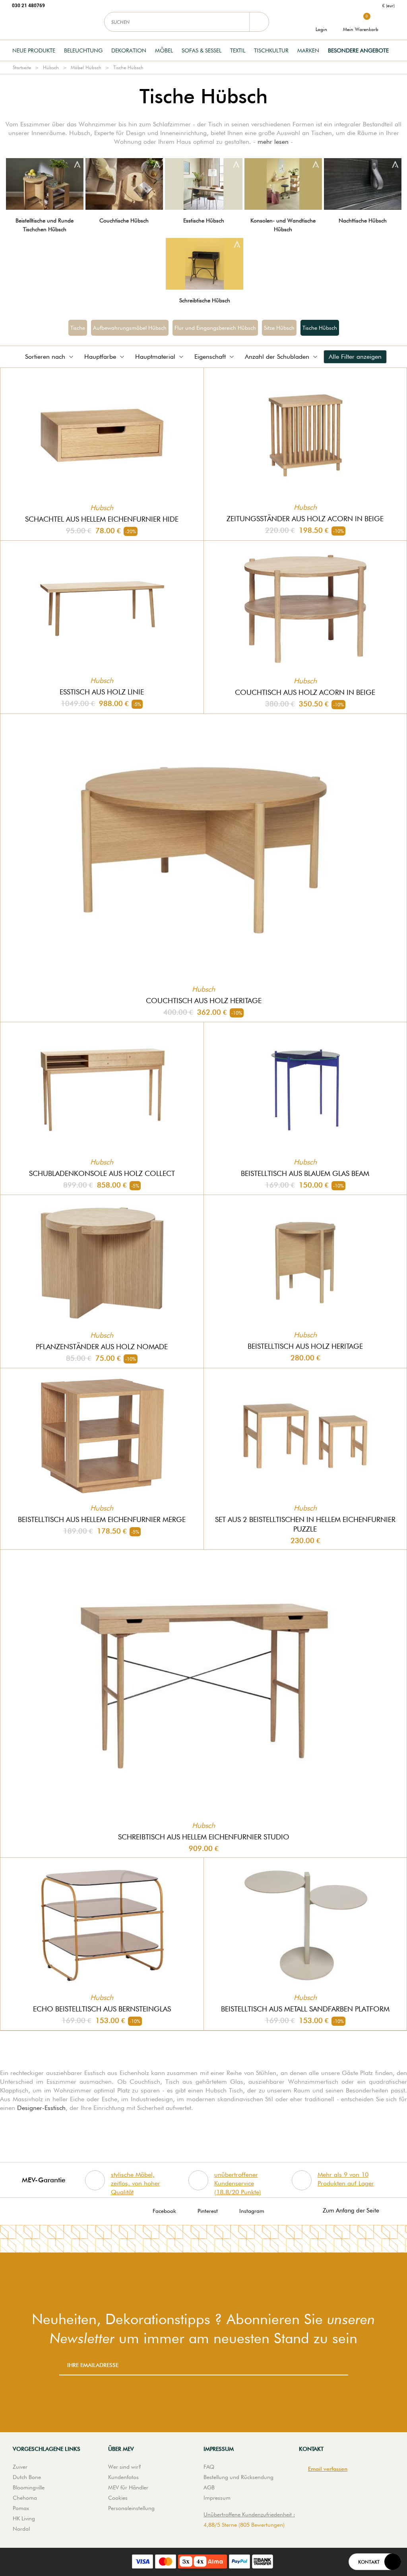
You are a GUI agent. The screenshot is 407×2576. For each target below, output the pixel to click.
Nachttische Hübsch (363, 220)
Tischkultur (271, 50)
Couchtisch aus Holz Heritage (204, 1001)
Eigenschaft (210, 357)
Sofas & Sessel (202, 50)
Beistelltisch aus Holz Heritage (305, 1346)
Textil (238, 50)
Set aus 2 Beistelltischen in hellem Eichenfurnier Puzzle (305, 1524)
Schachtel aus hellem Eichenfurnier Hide (102, 519)
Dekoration (129, 50)
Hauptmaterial (155, 357)
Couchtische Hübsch (124, 220)
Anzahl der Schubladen (277, 357)
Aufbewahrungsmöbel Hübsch (130, 328)
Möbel (164, 50)
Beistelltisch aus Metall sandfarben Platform (305, 2009)
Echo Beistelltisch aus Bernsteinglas (102, 2009)
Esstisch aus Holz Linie (102, 692)
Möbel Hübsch (86, 67)
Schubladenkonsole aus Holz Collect (102, 1173)
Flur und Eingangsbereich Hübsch (215, 328)
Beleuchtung (83, 50)
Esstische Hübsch (204, 220)
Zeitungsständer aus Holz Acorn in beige (305, 519)
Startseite (22, 67)
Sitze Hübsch (279, 328)
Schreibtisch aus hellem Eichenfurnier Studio (204, 1837)
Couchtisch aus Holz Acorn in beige (305, 692)
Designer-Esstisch (41, 2108)
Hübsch (51, 67)
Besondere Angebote (358, 50)
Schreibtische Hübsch (205, 300)
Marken (308, 50)
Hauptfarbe (100, 357)
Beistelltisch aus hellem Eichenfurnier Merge (102, 1519)
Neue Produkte (34, 50)
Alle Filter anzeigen (355, 357)
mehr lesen (273, 142)
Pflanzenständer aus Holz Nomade (102, 1347)
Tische (78, 328)
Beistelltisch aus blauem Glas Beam (305, 1173)
